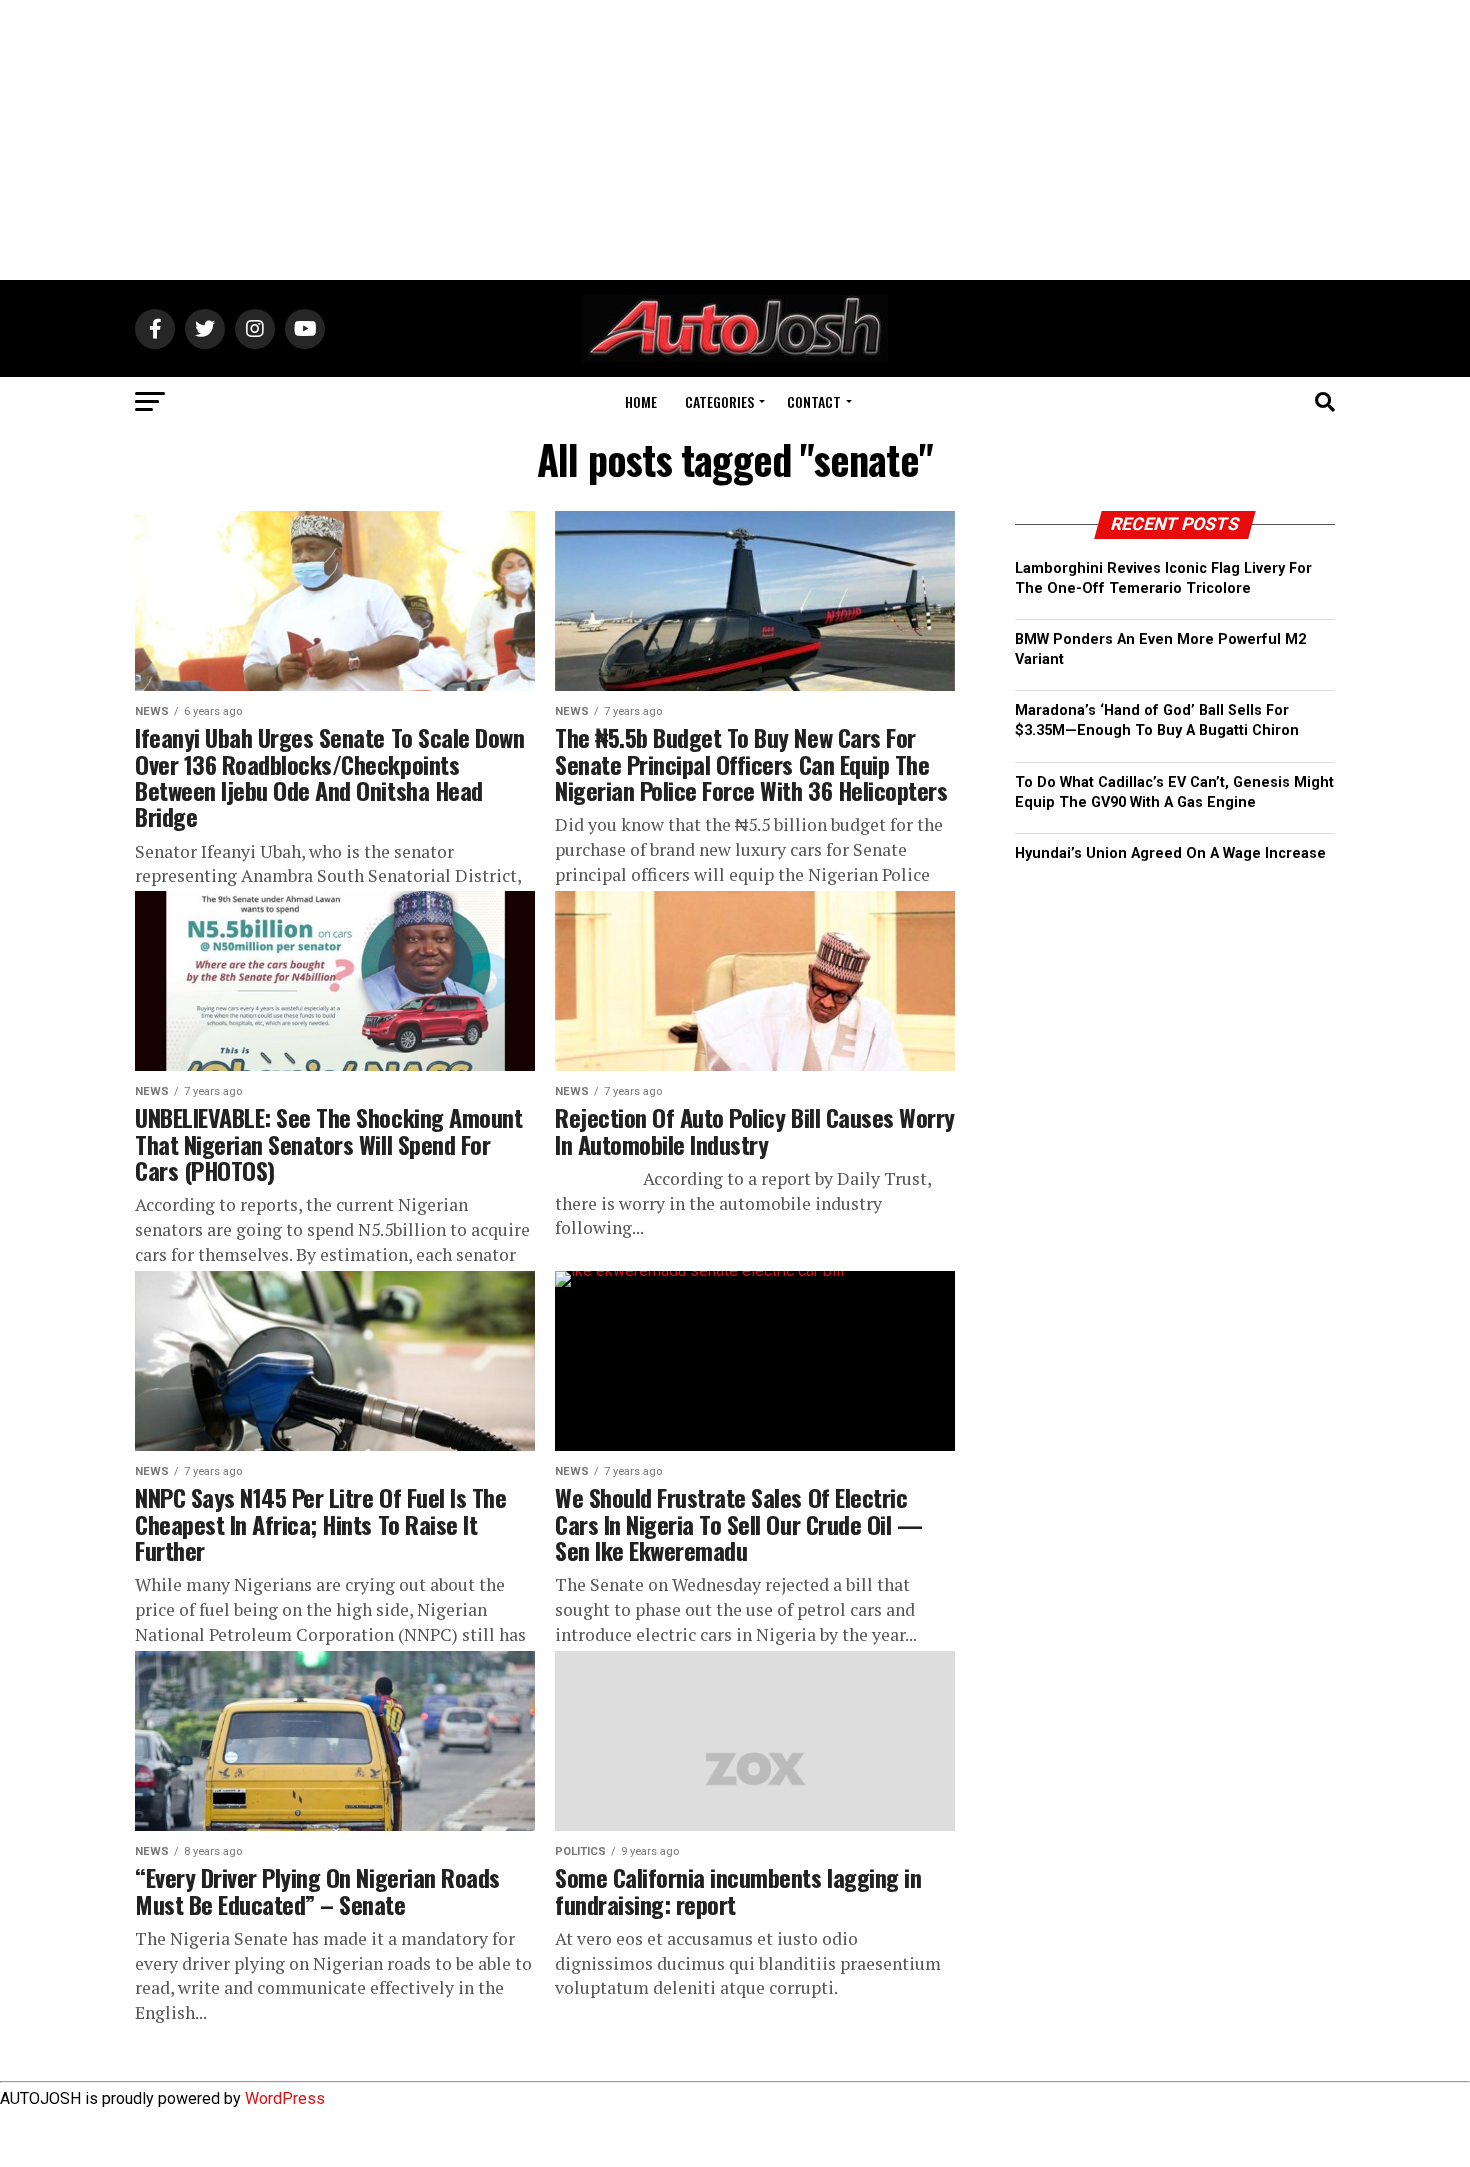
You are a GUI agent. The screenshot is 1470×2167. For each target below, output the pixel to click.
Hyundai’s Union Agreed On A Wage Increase (1170, 853)
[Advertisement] (735, 140)
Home (641, 401)
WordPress (285, 2098)
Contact (814, 401)
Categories (719, 401)
